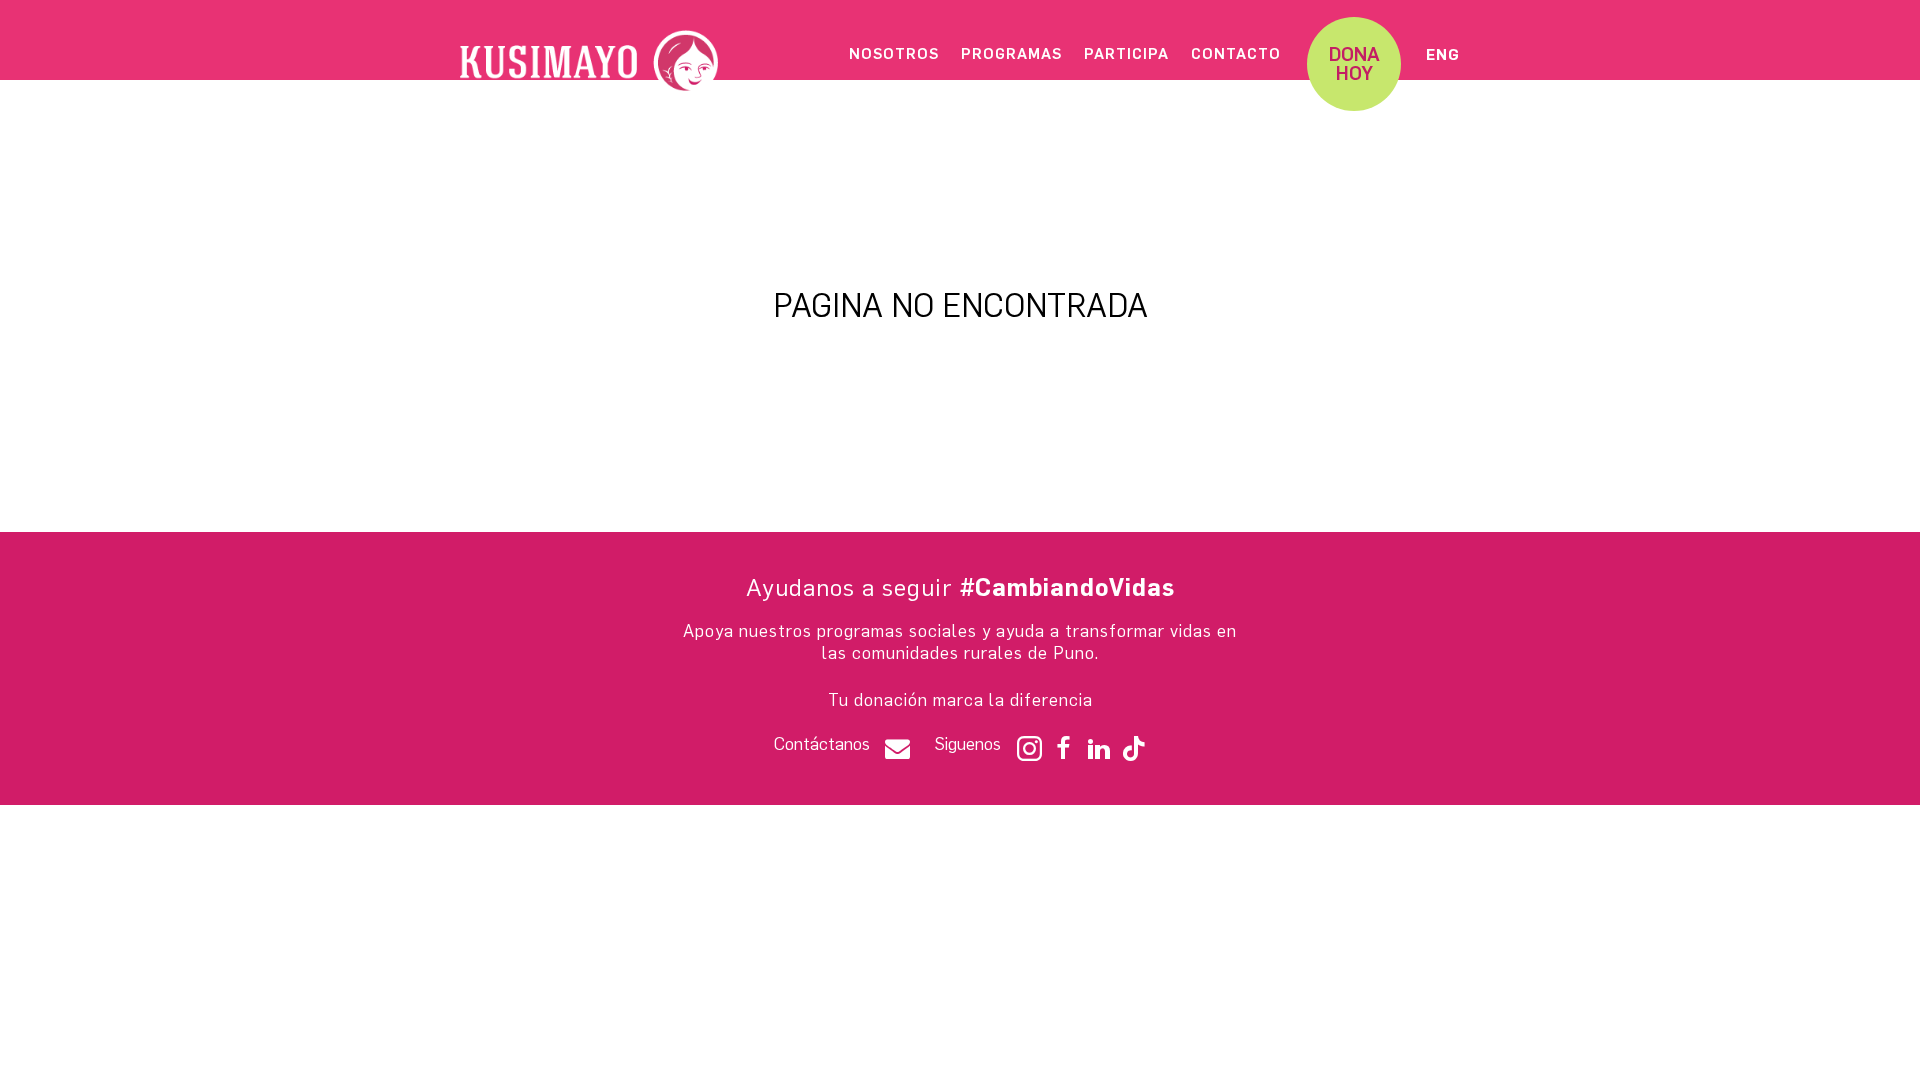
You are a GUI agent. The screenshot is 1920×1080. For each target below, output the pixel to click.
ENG (1443, 55)
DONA (1354, 64)
